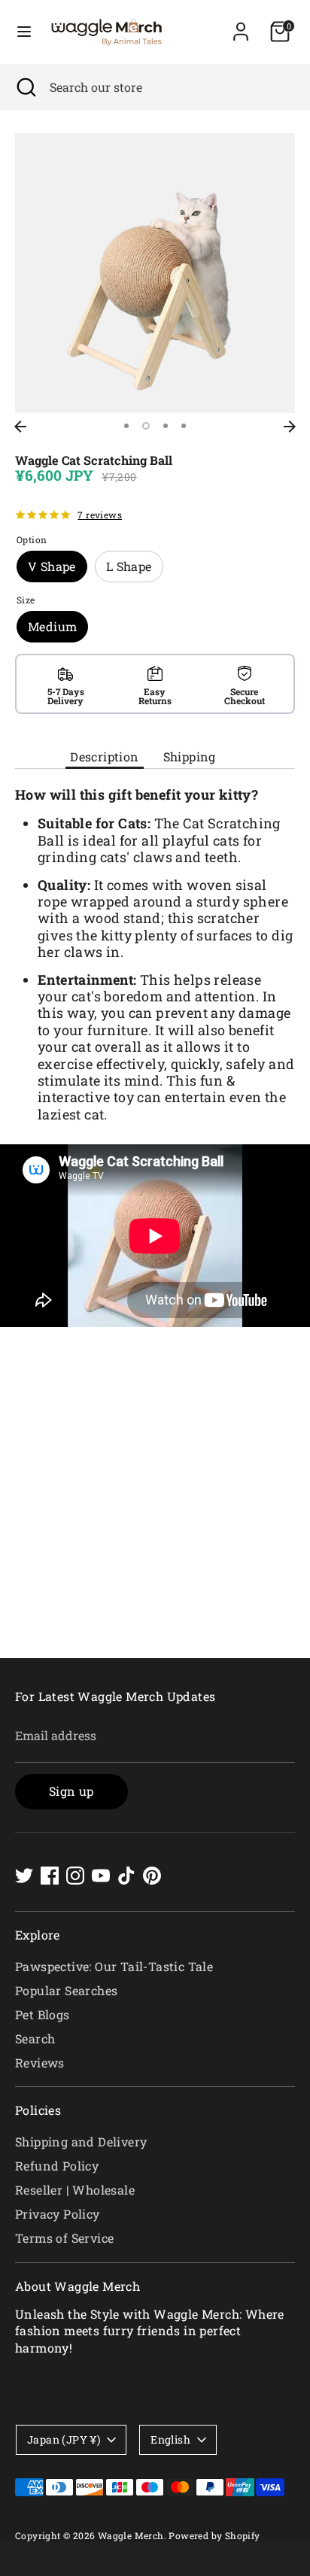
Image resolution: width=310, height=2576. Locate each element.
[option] (155, 273)
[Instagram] (75, 1876)
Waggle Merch (131, 2535)
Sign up (71, 1791)
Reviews (40, 2063)
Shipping (190, 756)
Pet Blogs (43, 2014)
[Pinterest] (152, 1876)
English (170, 2439)
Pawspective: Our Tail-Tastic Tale (114, 1966)
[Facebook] (50, 1876)
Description (104, 756)
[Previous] (20, 427)
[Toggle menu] (24, 32)
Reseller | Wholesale (75, 2190)
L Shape (129, 566)
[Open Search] (25, 87)
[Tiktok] (126, 1876)
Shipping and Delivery (81, 2142)
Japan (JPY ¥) (64, 2439)
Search (35, 2038)
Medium (52, 626)
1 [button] (126, 426)
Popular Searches (66, 1990)
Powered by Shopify (214, 2535)
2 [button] (146, 426)
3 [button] (166, 426)
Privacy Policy (58, 2214)
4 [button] (184, 426)
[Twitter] (24, 1876)
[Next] (290, 427)
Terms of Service (64, 2238)
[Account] (241, 24)
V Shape (52, 566)
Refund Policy (57, 2166)
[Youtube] (101, 1876)
